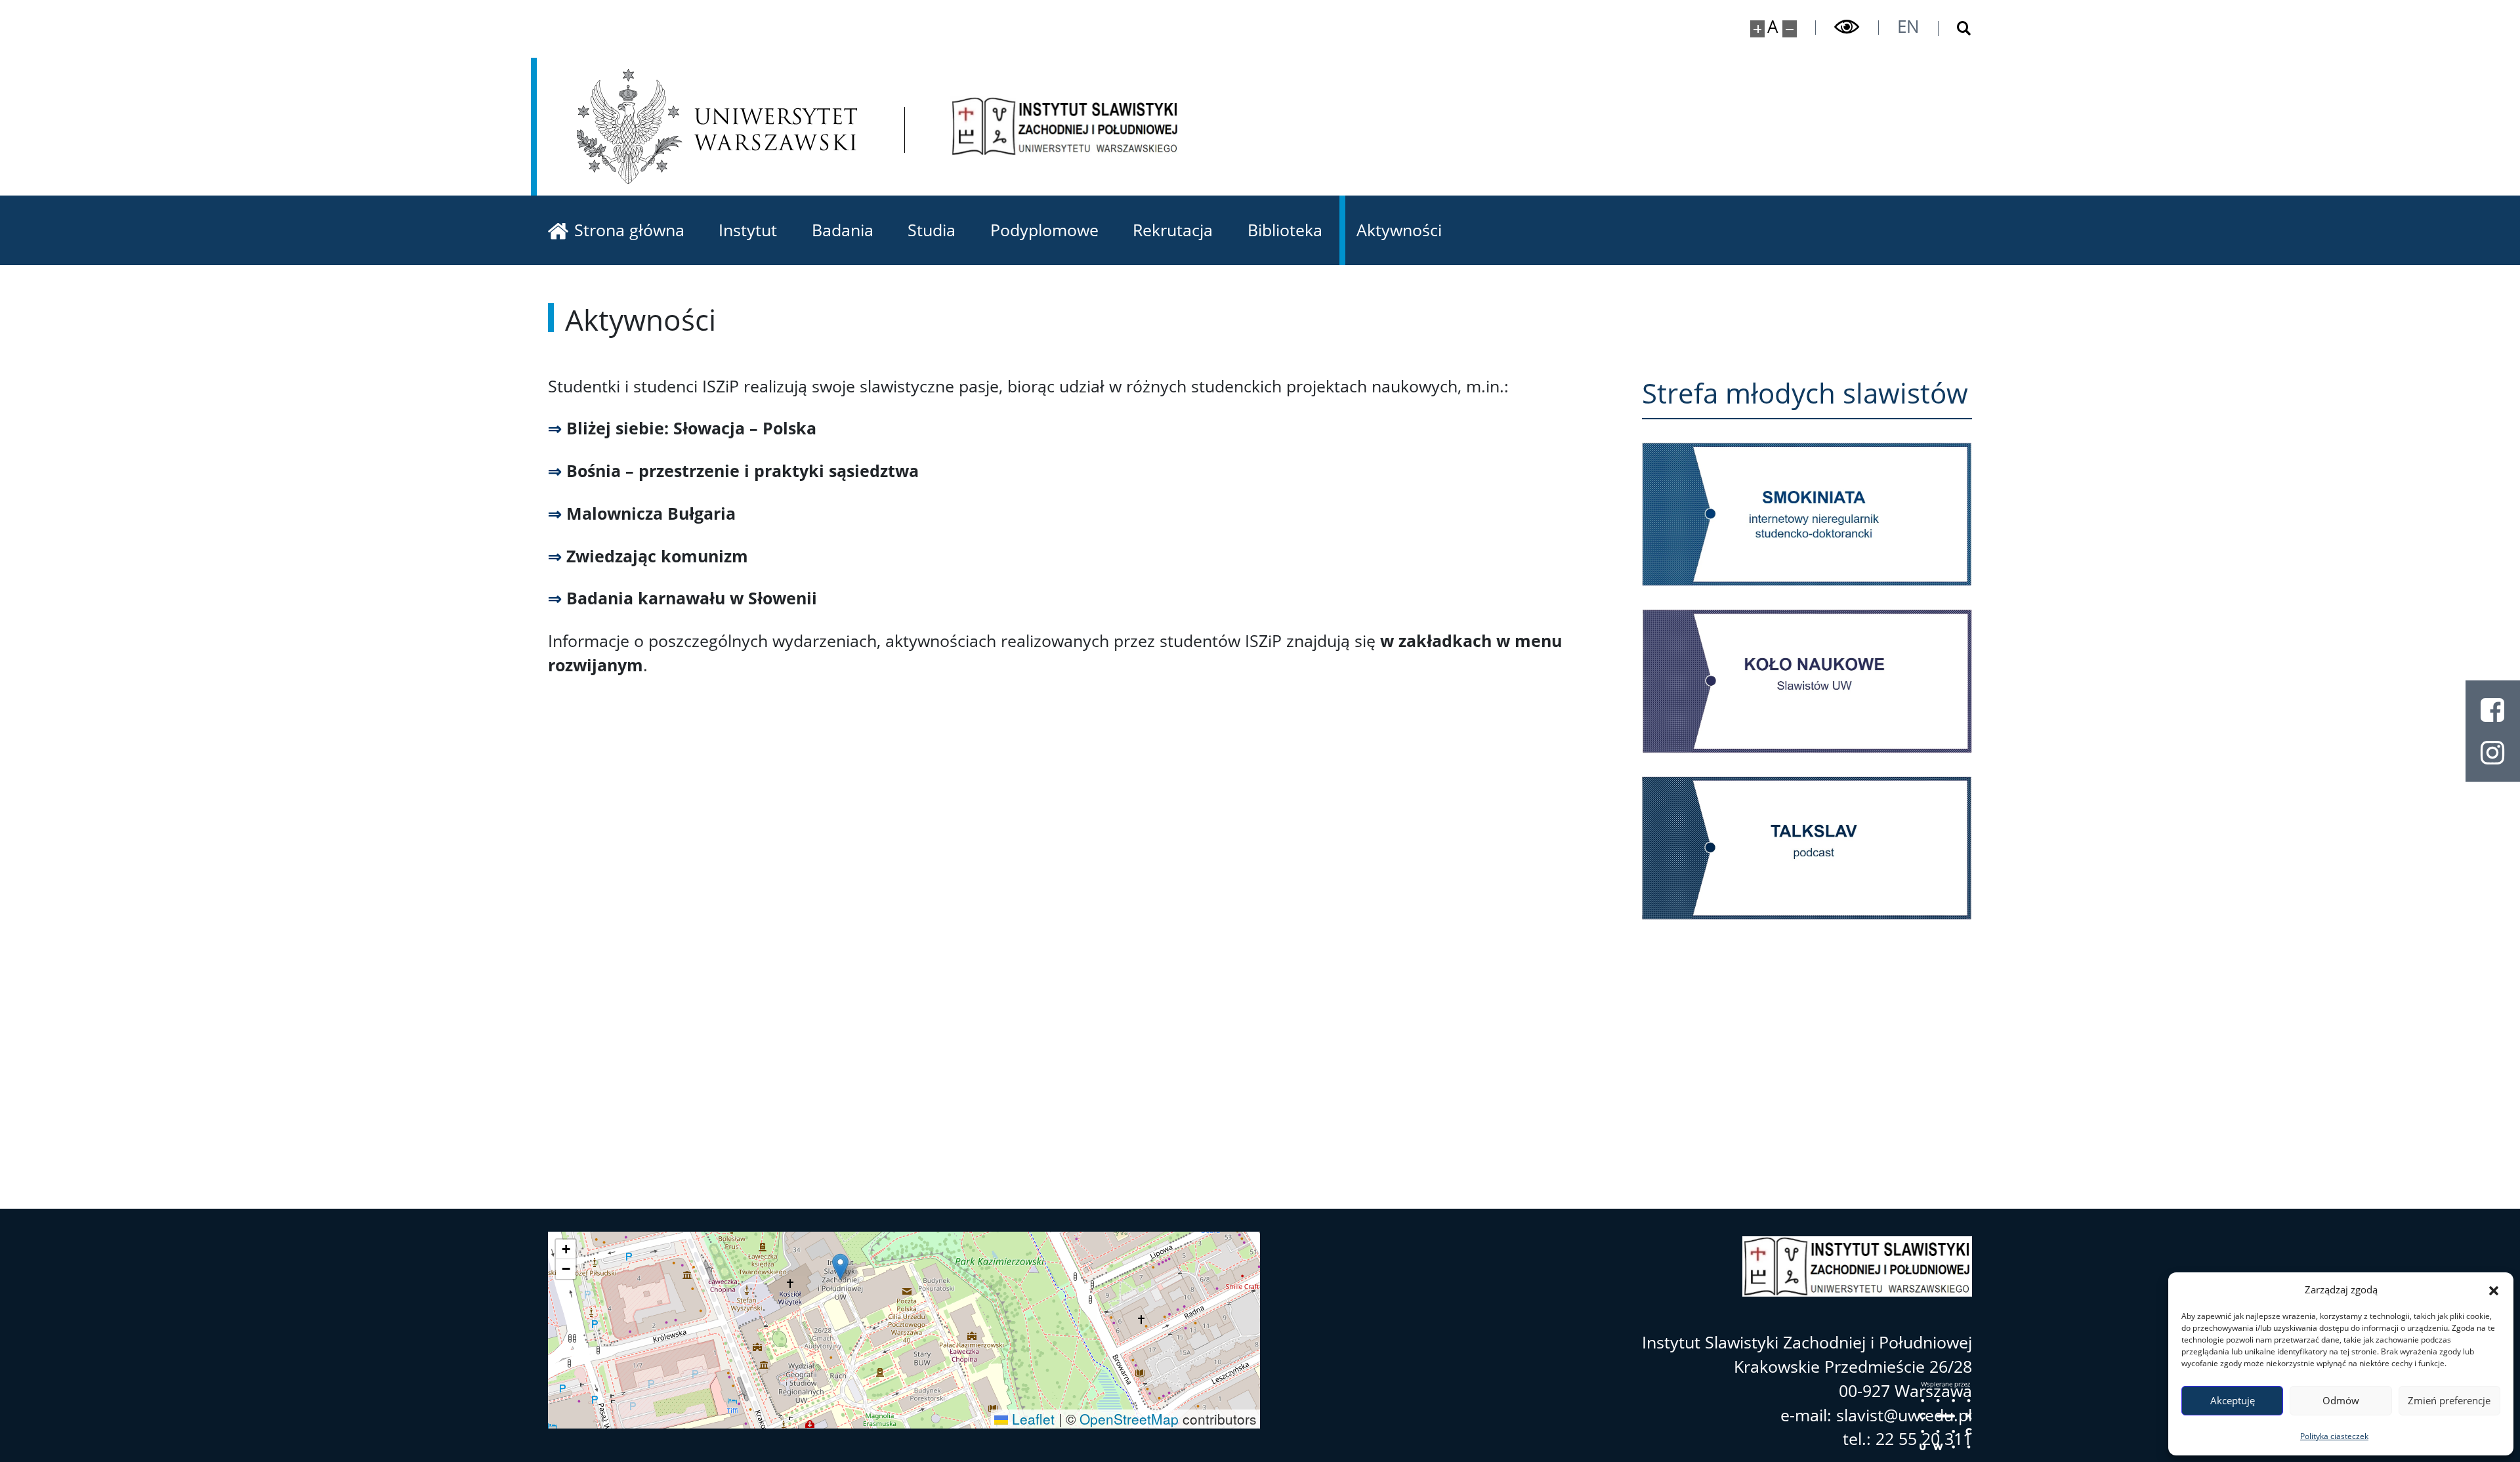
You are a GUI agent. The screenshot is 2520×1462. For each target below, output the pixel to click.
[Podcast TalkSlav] (1807, 848)
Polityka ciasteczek (2334, 1436)
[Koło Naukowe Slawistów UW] (1807, 681)
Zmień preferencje (2449, 1400)
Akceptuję (2233, 1400)
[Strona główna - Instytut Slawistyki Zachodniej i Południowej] (1065, 126)
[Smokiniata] (1807, 514)
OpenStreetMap (1129, 1419)
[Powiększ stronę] (1758, 29)
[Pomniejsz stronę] (1790, 29)
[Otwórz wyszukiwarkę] (1955, 29)
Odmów (2341, 1400)
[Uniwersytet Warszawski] (717, 126)
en (1908, 26)
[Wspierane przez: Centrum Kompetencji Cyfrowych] (1946, 1416)
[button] (2494, 1289)
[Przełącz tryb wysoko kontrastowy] (1847, 27)
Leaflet (1031, 1419)
